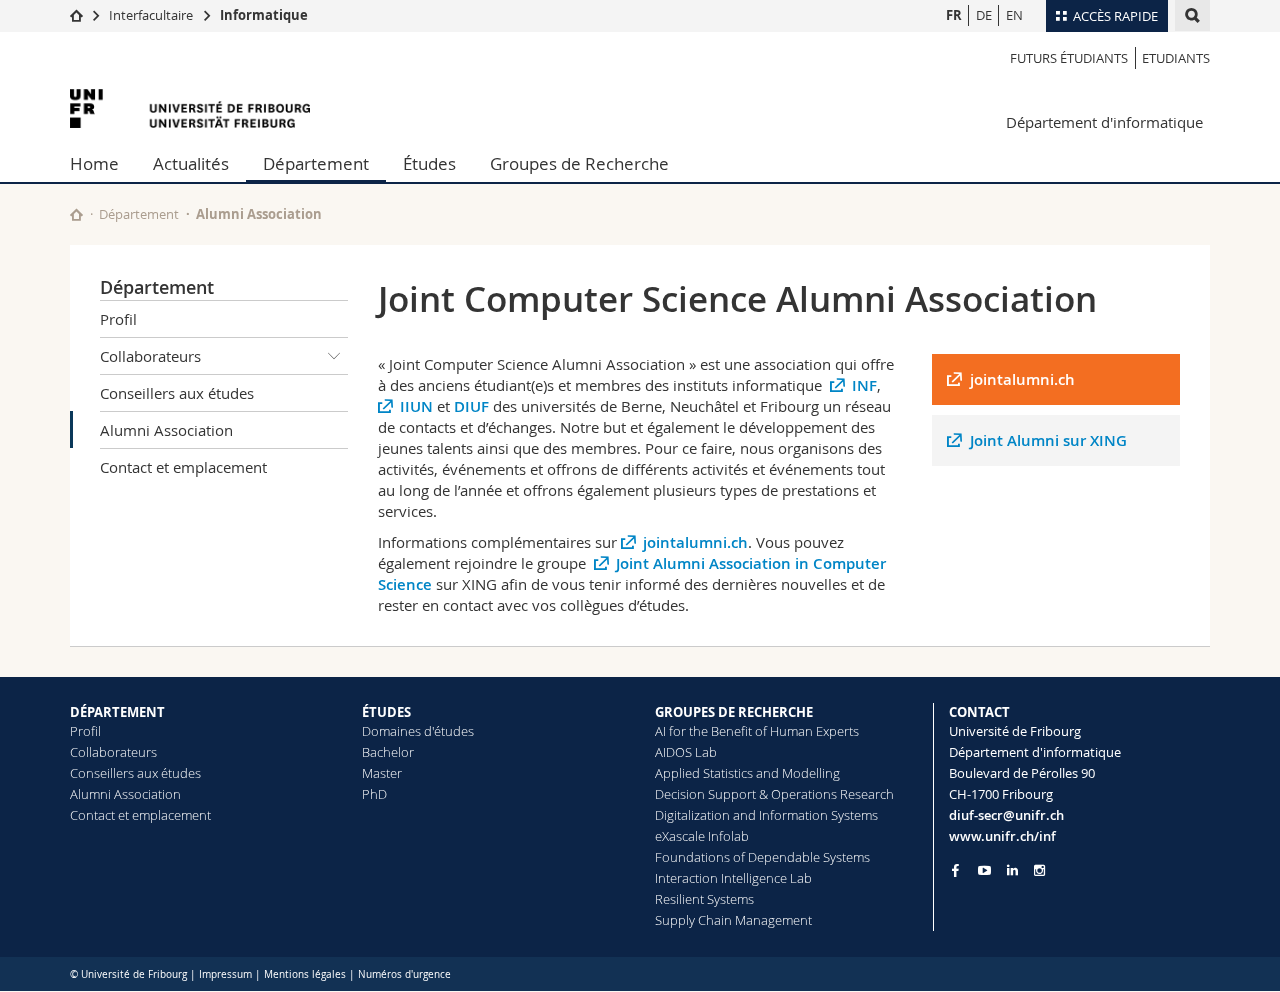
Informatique (264, 15)
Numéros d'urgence (404, 974)
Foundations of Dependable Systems (762, 857)
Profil (118, 319)
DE (984, 15)
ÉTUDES (386, 712)
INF (864, 385)
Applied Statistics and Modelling (747, 773)
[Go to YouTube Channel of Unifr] (984, 870)
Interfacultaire (151, 15)
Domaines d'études (418, 731)
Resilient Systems (704, 899)
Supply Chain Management (733, 920)
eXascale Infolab (702, 836)
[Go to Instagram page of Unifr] (1039, 870)
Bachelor (388, 752)
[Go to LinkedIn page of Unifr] (1012, 870)
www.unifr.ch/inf (1002, 836)
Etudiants (1176, 58)
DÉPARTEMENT (117, 712)
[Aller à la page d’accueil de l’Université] (190, 108)
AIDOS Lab (686, 752)
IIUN (416, 406)
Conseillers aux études (177, 393)
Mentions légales (305, 974)
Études (429, 163)
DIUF (471, 406)
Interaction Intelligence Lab (733, 878)
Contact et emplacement (183, 467)
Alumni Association (166, 430)
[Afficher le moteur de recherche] (1192, 15)
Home (94, 163)
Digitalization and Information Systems (766, 815)
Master (382, 773)
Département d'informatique (1104, 122)
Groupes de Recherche (579, 163)
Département (316, 163)
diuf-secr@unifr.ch (1006, 815)
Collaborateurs (150, 356)
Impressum (225, 974)
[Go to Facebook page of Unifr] (955, 870)
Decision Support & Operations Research (774, 794)
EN (1014, 15)
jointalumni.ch (695, 542)
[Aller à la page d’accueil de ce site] (76, 214)
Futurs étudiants (1069, 58)
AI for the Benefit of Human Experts (757, 731)
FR (954, 15)
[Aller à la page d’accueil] (76, 15)
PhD (374, 794)
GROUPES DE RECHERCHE (734, 712)
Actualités (191, 163)
